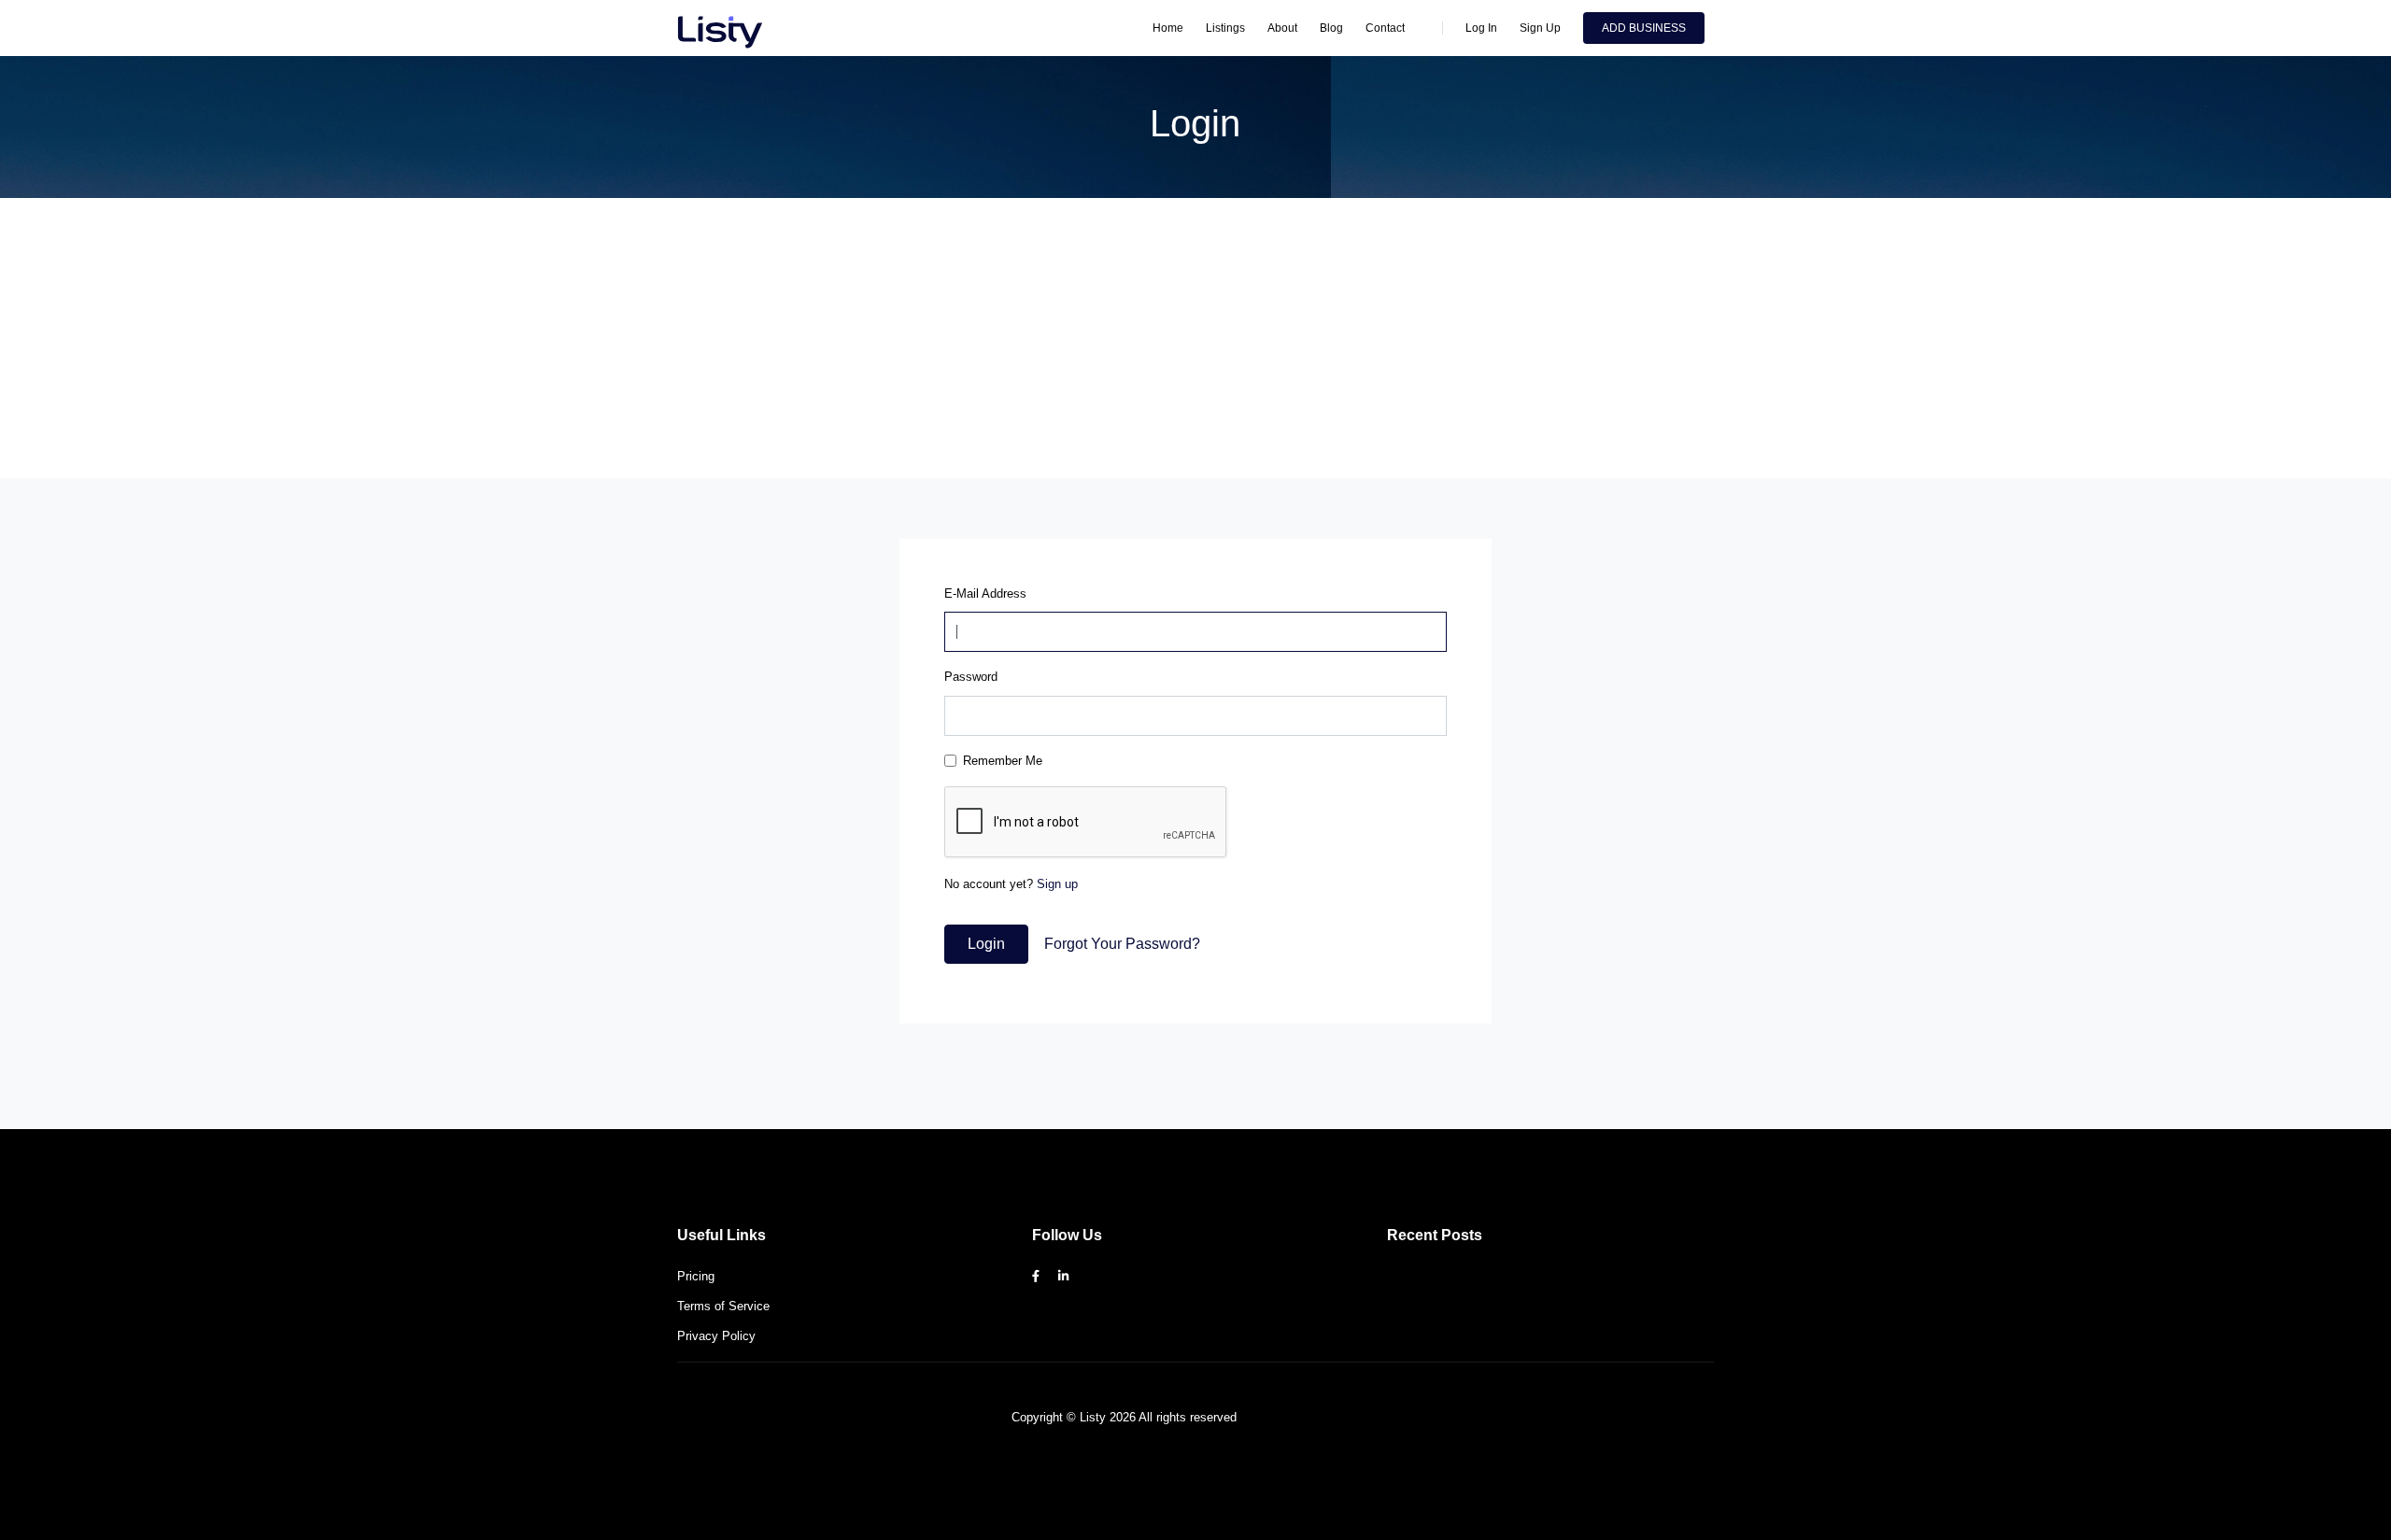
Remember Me (1003, 761)
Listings (1225, 28)
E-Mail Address (985, 593)
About (1282, 28)
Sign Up (1540, 28)
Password (971, 677)
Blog (1331, 28)
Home (1168, 28)
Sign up (1057, 884)
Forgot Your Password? (1122, 944)
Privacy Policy (716, 1336)
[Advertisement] (1195, 338)
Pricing (696, 1276)
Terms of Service (723, 1306)
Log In (1481, 28)
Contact (1385, 28)
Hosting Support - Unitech (1310, 1417)
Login (986, 944)
